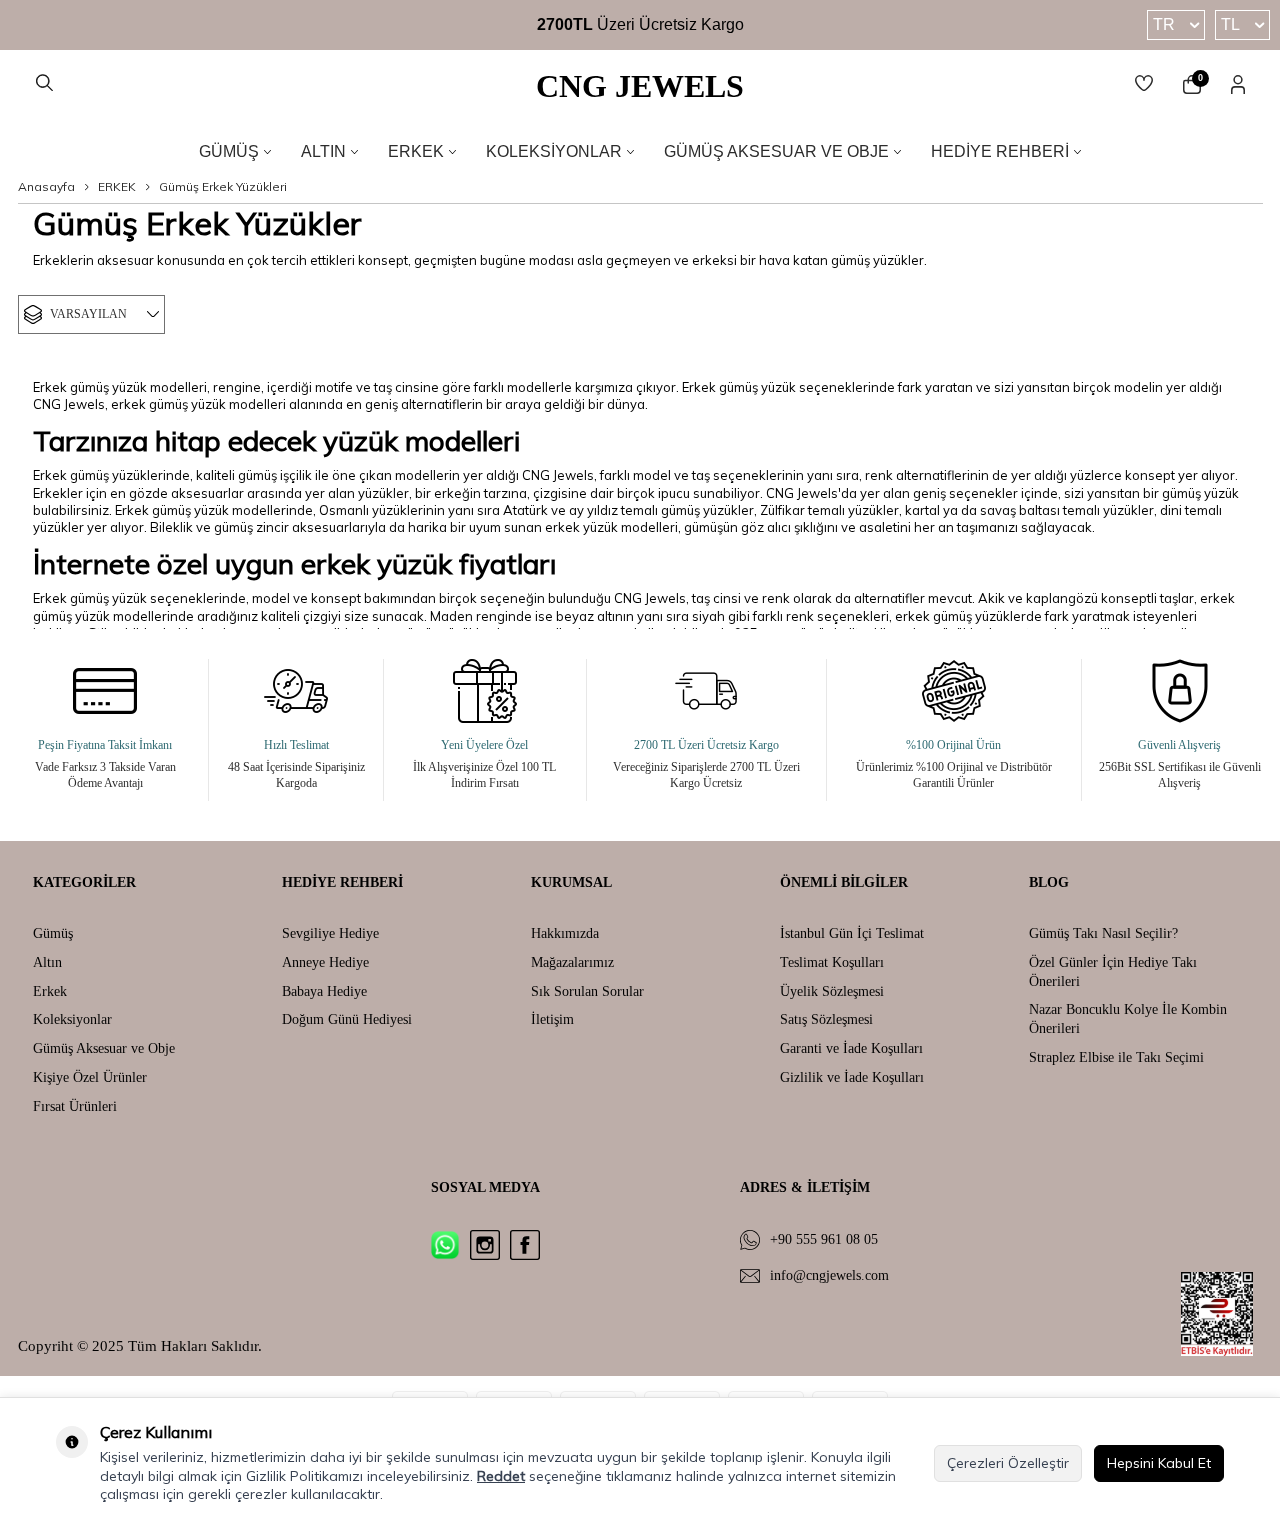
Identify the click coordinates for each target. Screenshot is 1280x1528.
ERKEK (117, 186)
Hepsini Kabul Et (1159, 1463)
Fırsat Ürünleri (75, 1106)
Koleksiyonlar (554, 151)
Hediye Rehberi (1000, 151)
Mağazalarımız (572, 962)
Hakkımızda (565, 933)
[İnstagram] (485, 1245)
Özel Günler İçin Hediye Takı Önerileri (1113, 972)
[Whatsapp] (445, 1245)
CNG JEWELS (640, 86)
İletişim (552, 1019)
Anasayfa (46, 186)
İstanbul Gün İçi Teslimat (852, 933)
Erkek (416, 151)
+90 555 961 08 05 (824, 1239)
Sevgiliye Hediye (330, 933)
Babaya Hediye (324, 991)
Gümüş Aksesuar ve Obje (776, 151)
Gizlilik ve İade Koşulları (852, 1077)
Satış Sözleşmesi (826, 1019)
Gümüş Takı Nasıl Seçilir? (1103, 933)
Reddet (501, 1476)
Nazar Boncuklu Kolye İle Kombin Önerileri (1128, 1019)
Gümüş (229, 151)
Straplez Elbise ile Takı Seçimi (1116, 1057)
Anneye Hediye (325, 962)
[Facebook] (525, 1245)
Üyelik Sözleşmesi (832, 991)
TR (1164, 24)
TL (1230, 24)
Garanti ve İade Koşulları (851, 1048)
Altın (323, 151)
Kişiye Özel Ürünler (90, 1077)
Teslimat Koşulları (832, 962)
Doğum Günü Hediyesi (347, 1019)
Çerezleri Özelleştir (1008, 1463)
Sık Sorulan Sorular (587, 991)
